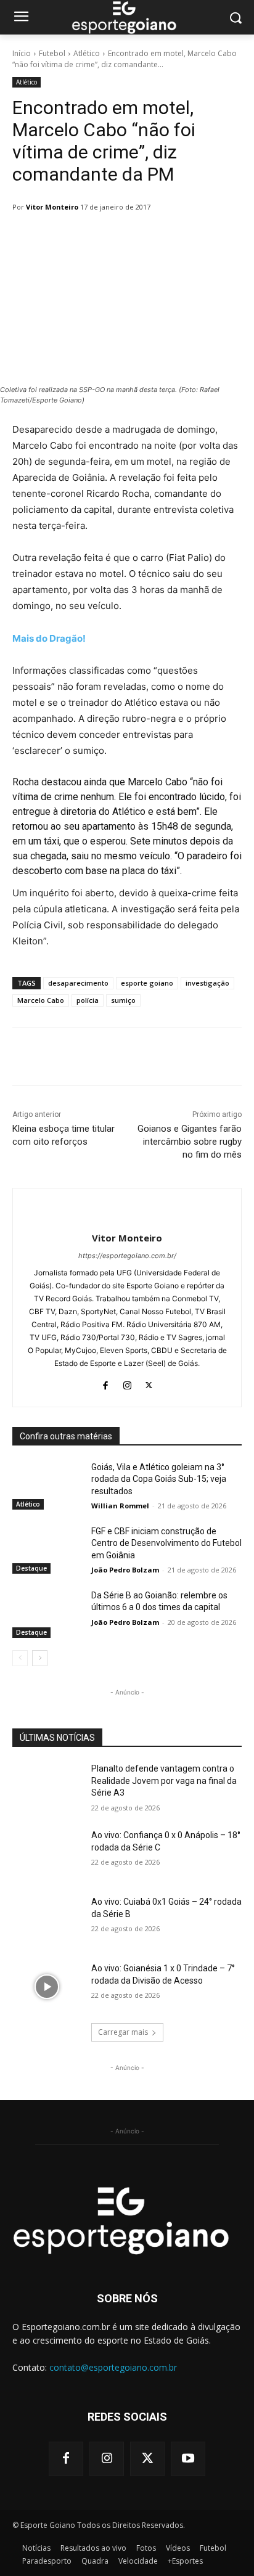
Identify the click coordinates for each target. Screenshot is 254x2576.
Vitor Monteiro (52, 207)
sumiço (123, 1000)
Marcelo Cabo (41, 1000)
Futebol (52, 53)
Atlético (87, 53)
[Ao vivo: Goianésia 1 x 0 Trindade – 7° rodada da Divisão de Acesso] (47, 1987)
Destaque (31, 1568)
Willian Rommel (120, 1506)
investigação (207, 983)
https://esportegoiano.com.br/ (127, 1256)
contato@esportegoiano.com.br (113, 2367)
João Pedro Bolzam (125, 1570)
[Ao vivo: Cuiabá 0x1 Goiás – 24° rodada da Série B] (47, 1920)
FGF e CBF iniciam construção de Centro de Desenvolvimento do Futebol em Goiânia (166, 1543)
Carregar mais (123, 2032)
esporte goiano (147, 983)
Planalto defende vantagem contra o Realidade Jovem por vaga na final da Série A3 (164, 1781)
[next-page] (40, 1658)
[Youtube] (188, 2459)
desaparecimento (78, 983)
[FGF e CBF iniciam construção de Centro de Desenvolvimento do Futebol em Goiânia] (47, 1550)
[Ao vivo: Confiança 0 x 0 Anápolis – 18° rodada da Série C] (47, 1854)
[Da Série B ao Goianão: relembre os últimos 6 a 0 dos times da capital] (47, 1614)
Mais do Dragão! (49, 638)
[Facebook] (106, 1383)
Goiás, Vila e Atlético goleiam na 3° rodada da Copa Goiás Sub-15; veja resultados (159, 1479)
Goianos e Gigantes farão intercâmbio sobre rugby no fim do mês (190, 1142)
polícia (88, 1000)
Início (22, 53)
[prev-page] (20, 1658)
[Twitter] (149, 1383)
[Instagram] (127, 1383)
